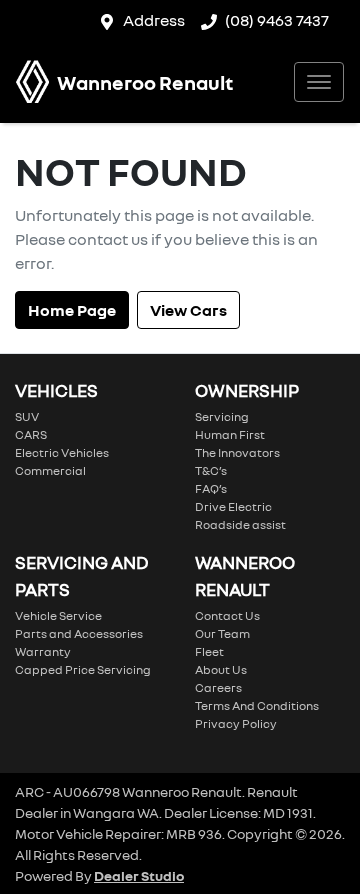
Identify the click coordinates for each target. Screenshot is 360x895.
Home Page (72, 310)
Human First (230, 434)
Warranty (43, 651)
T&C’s (211, 470)
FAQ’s (211, 488)
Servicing (222, 416)
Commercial (50, 470)
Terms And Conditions (257, 705)
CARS (31, 434)
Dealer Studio (139, 875)
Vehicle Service (58, 615)
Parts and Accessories (79, 633)
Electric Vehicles (62, 452)
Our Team (222, 633)
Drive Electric (233, 506)
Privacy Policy (236, 723)
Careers (218, 687)
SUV (27, 416)
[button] (319, 82)
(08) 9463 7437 (277, 20)
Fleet (209, 651)
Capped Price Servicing (83, 669)
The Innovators (237, 452)
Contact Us (227, 615)
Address (154, 20)
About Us (221, 669)
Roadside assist (240, 524)
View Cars (188, 310)
